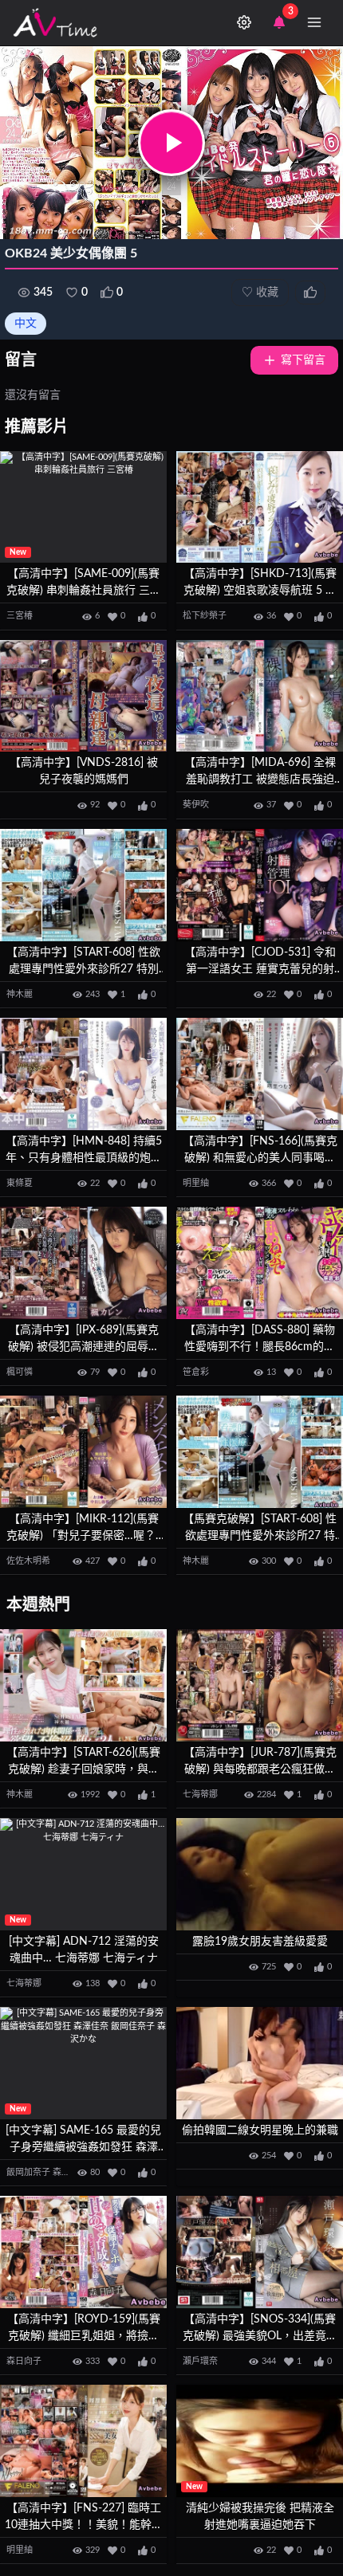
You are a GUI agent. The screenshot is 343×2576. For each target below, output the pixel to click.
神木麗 (20, 994)
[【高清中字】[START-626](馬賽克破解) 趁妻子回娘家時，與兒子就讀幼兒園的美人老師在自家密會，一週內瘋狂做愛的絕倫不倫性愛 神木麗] (83, 1685)
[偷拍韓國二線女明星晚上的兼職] (260, 2063)
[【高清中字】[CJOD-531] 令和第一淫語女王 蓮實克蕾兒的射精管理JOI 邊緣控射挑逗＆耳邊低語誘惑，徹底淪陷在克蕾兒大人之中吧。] (260, 885)
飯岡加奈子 (28, 2172)
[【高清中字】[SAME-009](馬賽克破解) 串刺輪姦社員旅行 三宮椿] (83, 507)
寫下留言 (303, 360)
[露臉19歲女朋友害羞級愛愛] (260, 1874)
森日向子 (24, 2361)
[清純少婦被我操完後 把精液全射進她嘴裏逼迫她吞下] (260, 2441)
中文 (26, 324)
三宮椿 (20, 616)
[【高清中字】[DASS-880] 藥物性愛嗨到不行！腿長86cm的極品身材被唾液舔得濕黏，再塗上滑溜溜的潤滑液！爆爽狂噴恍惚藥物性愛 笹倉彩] (260, 1263)
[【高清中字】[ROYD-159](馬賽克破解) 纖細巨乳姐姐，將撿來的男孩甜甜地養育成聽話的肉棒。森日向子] (83, 2252)
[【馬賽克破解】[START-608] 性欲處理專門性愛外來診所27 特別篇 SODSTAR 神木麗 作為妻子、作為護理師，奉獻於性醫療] (260, 1452)
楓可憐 (20, 1372)
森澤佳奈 (70, 2172)
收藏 (260, 293)
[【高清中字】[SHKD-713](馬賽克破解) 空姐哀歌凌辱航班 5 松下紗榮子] (260, 507)
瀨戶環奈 (200, 2361)
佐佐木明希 (28, 1561)
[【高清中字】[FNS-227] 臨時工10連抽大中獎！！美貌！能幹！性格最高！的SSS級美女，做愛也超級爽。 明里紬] (83, 2441)
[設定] (244, 22)
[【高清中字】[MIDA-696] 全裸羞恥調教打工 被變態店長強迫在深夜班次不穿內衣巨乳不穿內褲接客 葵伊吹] (260, 696)
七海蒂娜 (200, 1795)
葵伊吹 (196, 805)
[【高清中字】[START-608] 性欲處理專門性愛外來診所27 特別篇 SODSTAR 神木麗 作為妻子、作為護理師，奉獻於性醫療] (83, 885)
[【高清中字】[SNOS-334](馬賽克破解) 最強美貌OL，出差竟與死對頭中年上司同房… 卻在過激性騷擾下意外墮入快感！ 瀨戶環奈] (260, 2252)
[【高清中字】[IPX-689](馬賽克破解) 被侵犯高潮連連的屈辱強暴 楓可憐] (83, 1263)
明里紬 (196, 1183)
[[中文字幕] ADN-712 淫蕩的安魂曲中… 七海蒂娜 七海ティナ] (83, 1874)
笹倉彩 (196, 1372)
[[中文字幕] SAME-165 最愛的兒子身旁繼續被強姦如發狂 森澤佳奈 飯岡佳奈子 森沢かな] (83, 2063)
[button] (171, 143)
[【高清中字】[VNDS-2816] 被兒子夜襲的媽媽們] (83, 696)
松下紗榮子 (205, 616)
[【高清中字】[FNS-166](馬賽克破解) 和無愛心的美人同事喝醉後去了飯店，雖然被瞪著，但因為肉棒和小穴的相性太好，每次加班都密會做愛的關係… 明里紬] (260, 1074)
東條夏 (20, 1183)
